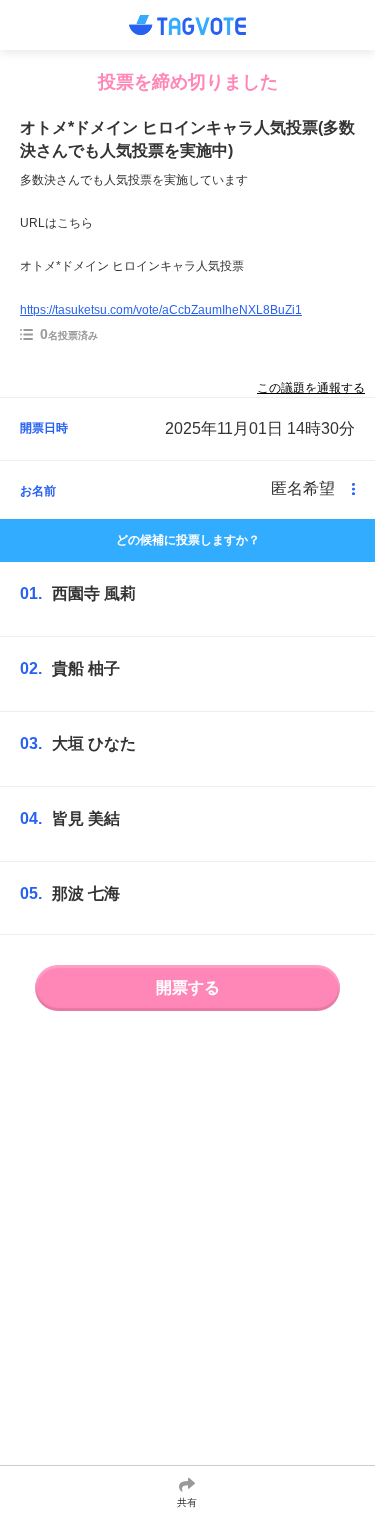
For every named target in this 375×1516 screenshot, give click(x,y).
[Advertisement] (187, 1258)
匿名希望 (303, 488)
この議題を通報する (311, 388)
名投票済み (69, 334)
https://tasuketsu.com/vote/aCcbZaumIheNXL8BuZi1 (161, 310)
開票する (188, 987)
